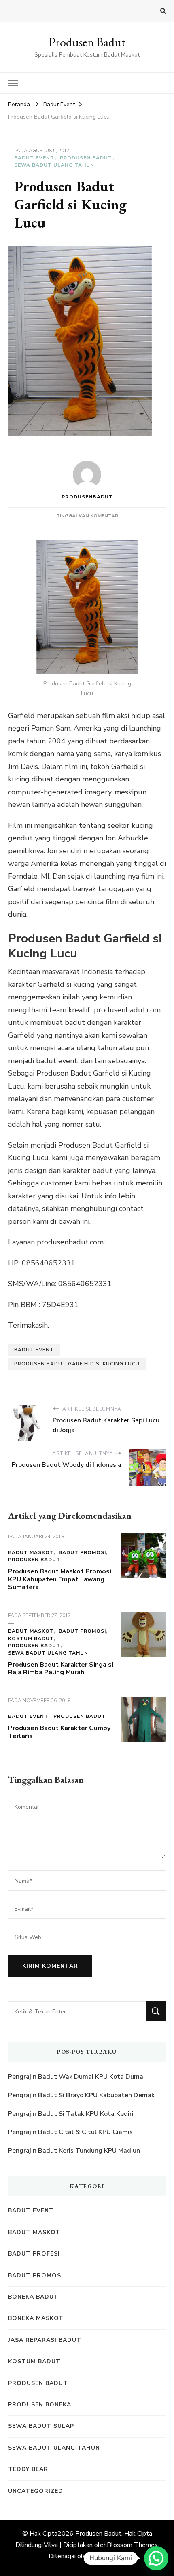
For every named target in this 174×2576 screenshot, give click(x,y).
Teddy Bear (28, 2469)
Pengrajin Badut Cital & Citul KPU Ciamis (70, 2132)
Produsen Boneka (40, 2405)
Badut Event (34, 158)
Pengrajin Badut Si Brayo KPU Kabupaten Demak (81, 2095)
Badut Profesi (34, 2254)
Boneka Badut (33, 2297)
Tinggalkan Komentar (87, 516)
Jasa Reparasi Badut (45, 2340)
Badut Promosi (82, 1552)
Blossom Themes (132, 2545)
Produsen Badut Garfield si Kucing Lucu (77, 1364)
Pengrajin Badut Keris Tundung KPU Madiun (74, 2151)
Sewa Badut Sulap (41, 2426)
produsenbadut (87, 497)
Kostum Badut (31, 1638)
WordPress (108, 2556)
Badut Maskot (31, 1552)
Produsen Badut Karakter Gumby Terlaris (59, 1732)
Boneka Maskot (36, 2318)
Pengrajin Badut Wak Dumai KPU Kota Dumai (76, 2077)
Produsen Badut (87, 42)
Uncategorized (36, 2491)
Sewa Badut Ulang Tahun (54, 165)
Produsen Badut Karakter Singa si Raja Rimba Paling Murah (61, 1669)
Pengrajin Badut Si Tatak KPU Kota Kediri (71, 2114)
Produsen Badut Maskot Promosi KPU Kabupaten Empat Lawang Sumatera (60, 1579)
